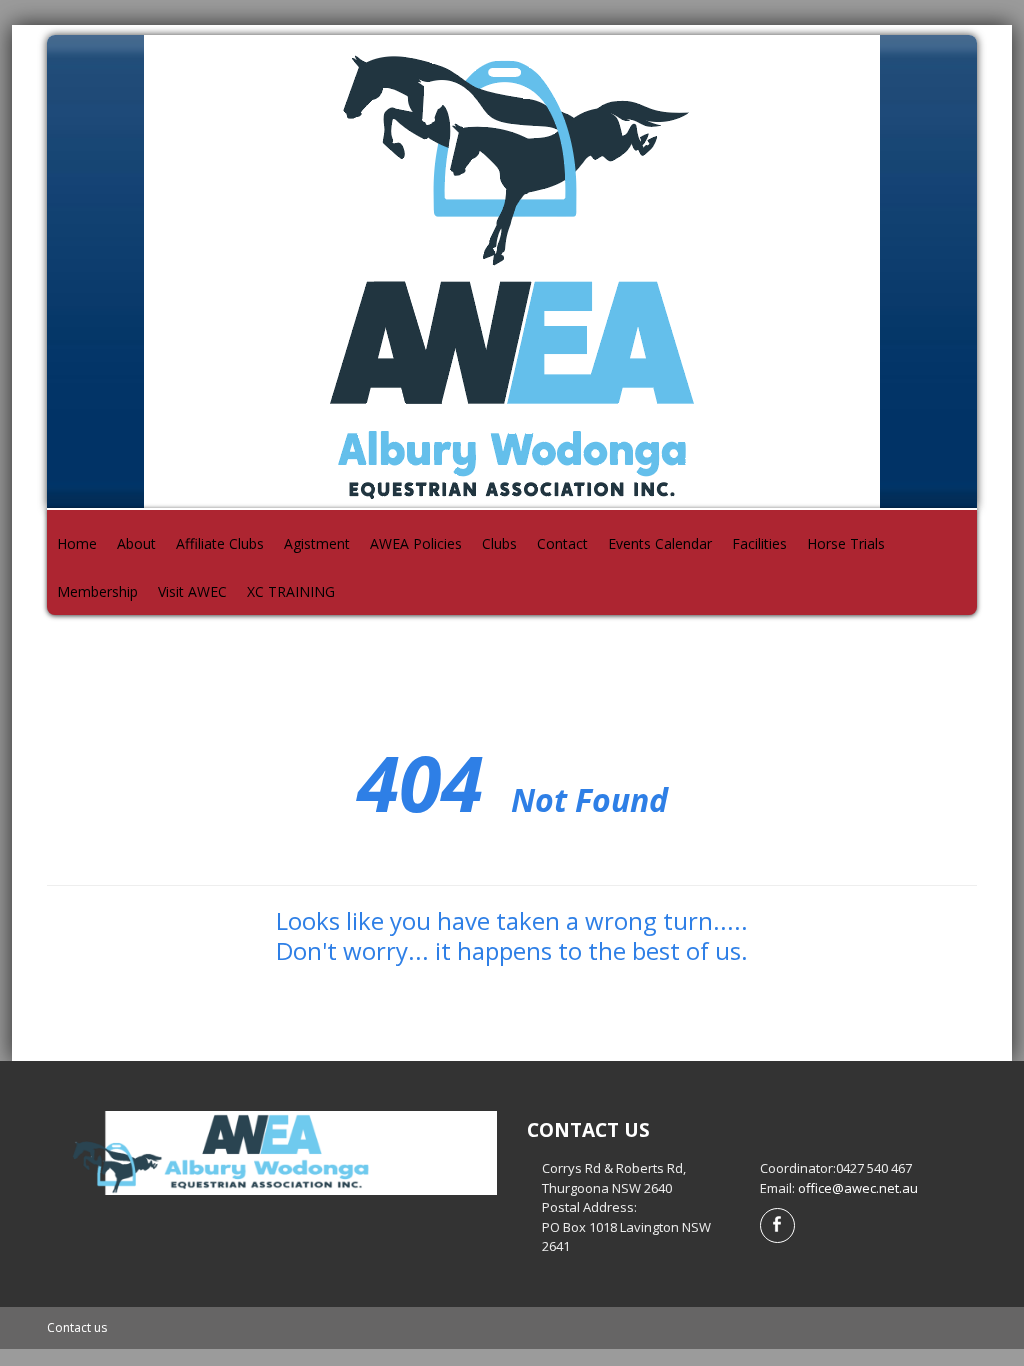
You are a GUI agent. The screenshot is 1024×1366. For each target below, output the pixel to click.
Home (77, 543)
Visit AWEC (192, 591)
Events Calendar (660, 543)
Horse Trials (846, 543)
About (136, 543)
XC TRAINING (291, 591)
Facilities (759, 543)
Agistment (317, 543)
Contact (562, 543)
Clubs (499, 543)
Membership (97, 591)
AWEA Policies (416, 543)
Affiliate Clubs (220, 543)
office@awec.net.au (858, 1188)
